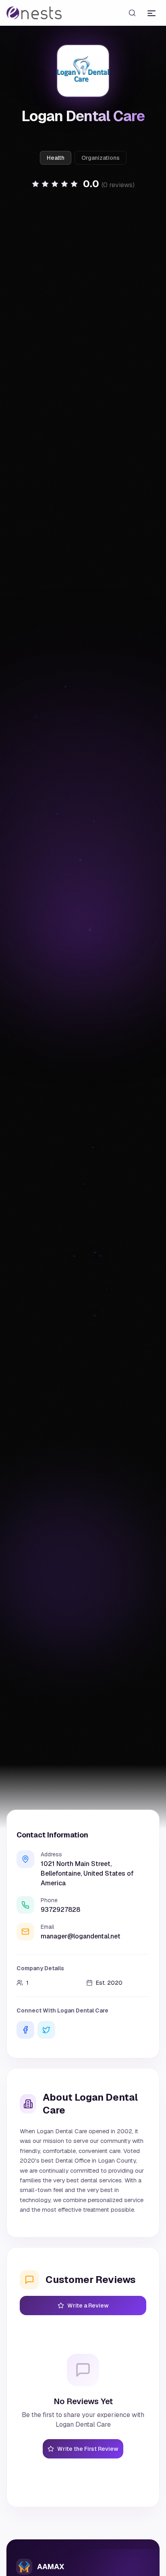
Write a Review (88, 2306)
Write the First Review (88, 2449)
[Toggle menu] (151, 13)
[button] (83, 184)
